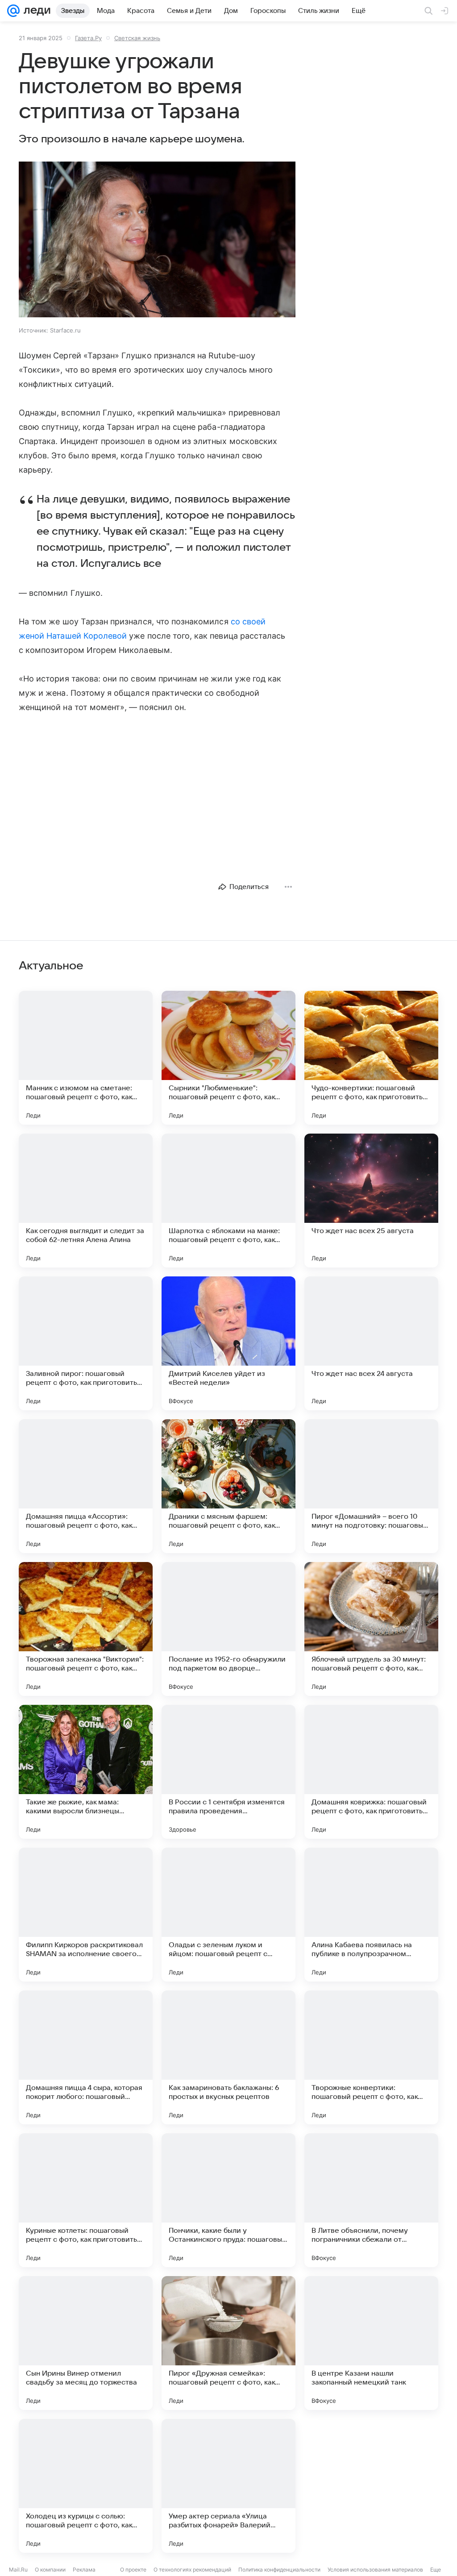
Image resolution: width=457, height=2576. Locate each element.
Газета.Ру (88, 38)
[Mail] (13, 11)
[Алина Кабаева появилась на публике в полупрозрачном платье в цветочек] (371, 1915)
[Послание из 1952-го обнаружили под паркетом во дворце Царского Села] (228, 1629)
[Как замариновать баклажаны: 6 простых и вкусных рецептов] (228, 2057)
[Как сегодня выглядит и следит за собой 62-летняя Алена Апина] (86, 1201)
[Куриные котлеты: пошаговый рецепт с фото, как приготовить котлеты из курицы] (86, 2200)
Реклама (84, 2570)
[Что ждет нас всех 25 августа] (371, 1201)
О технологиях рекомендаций (192, 2570)
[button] (157, 240)
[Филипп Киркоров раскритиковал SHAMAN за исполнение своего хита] (86, 1915)
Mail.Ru (18, 2570)
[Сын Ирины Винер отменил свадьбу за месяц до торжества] (86, 2343)
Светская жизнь (137, 38)
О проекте (133, 2570)
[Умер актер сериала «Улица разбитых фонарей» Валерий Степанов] (228, 2486)
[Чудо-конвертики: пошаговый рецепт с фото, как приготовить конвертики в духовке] (371, 1058)
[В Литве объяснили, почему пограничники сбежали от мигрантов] (371, 2200)
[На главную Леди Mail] (35, 11)
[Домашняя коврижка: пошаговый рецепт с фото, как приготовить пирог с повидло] (371, 1772)
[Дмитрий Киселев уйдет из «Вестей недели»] (228, 1343)
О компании (50, 2570)
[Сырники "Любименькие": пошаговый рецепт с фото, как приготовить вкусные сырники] (228, 1058)
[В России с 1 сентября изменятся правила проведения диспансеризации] (228, 1772)
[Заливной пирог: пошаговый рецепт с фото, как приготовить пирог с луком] (86, 1343)
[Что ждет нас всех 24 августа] (371, 1343)
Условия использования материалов (375, 2570)
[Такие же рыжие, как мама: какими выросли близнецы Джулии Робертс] (86, 1772)
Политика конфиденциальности (279, 2570)
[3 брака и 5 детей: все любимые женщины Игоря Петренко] (371, 2486)
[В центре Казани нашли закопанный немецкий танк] (371, 2343)
